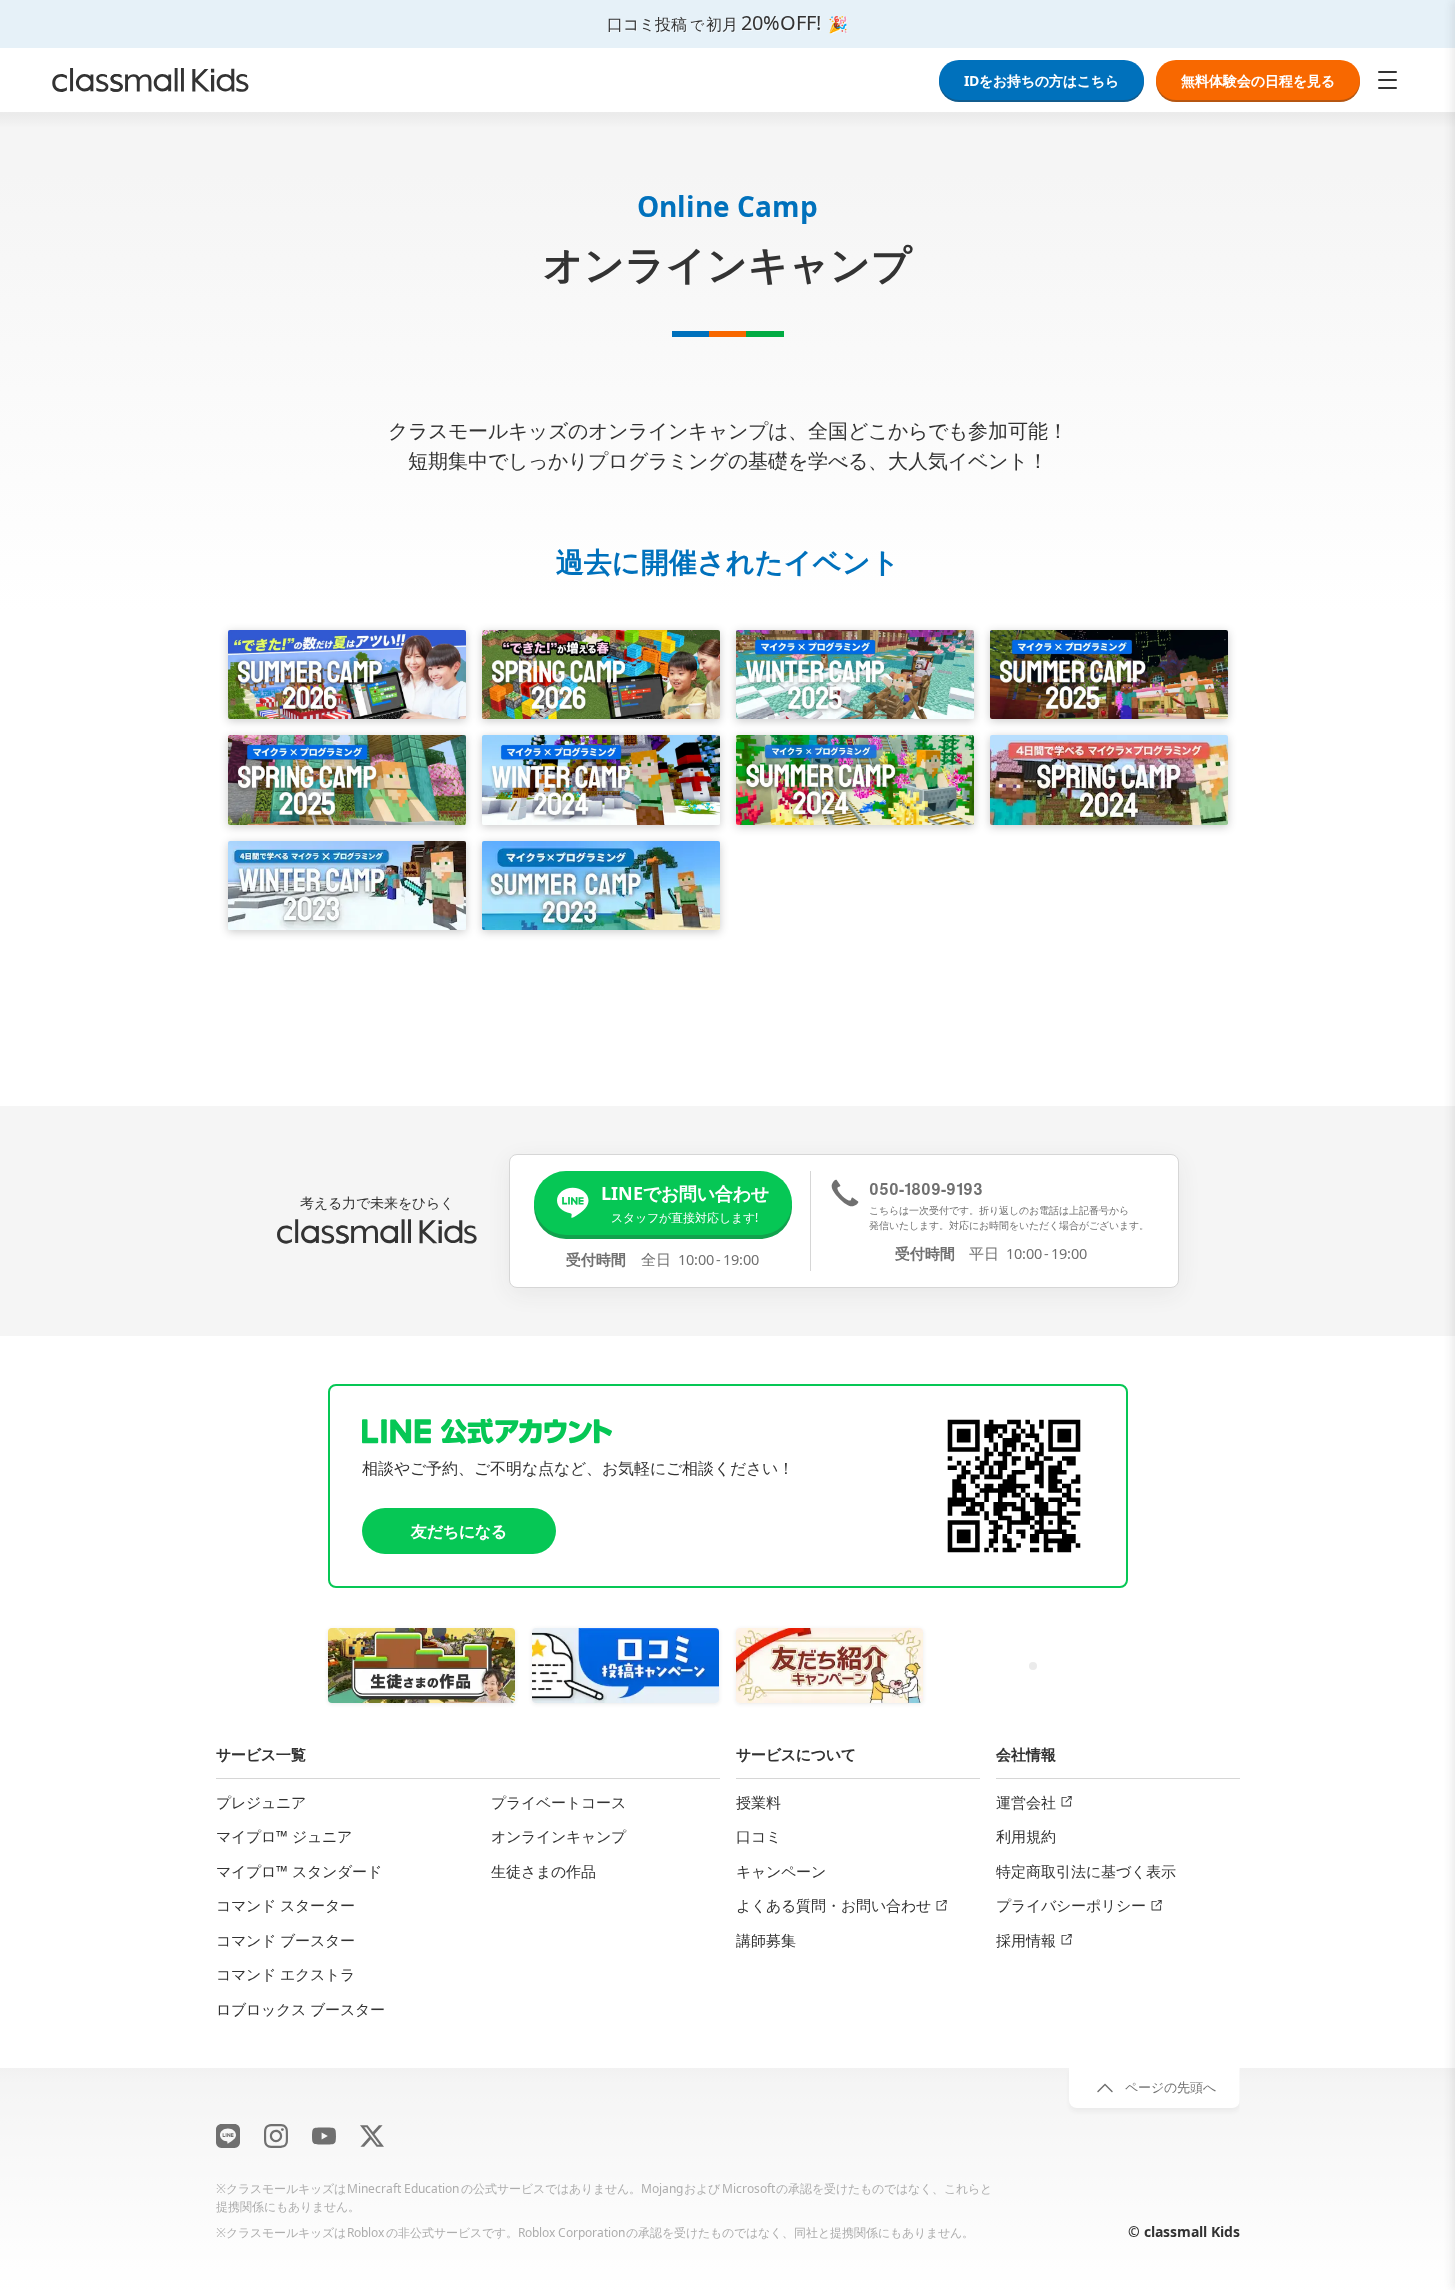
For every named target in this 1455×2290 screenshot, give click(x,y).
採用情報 (1026, 1940)
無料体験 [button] (1258, 80)
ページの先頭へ (1170, 2087)
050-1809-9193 (926, 1188)
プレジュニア (261, 1802)
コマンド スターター (285, 1905)
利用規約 (1026, 1836)
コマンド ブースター (285, 1940)
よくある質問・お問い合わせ (833, 1905)
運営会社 (1026, 1802)
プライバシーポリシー (1071, 1905)
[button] (663, 1203)
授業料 (758, 1802)
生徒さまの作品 (543, 1871)
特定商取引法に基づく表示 (1086, 1871)
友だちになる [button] (459, 1531)
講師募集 (766, 1940)
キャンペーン (781, 1871)
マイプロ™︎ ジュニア (284, 1836)
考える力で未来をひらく (377, 1202)
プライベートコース (558, 1802)
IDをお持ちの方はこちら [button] (1041, 80)
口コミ (758, 1836)
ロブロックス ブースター (300, 2009)
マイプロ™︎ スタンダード (299, 1871)
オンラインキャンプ (558, 1836)
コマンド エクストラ (285, 1974)
